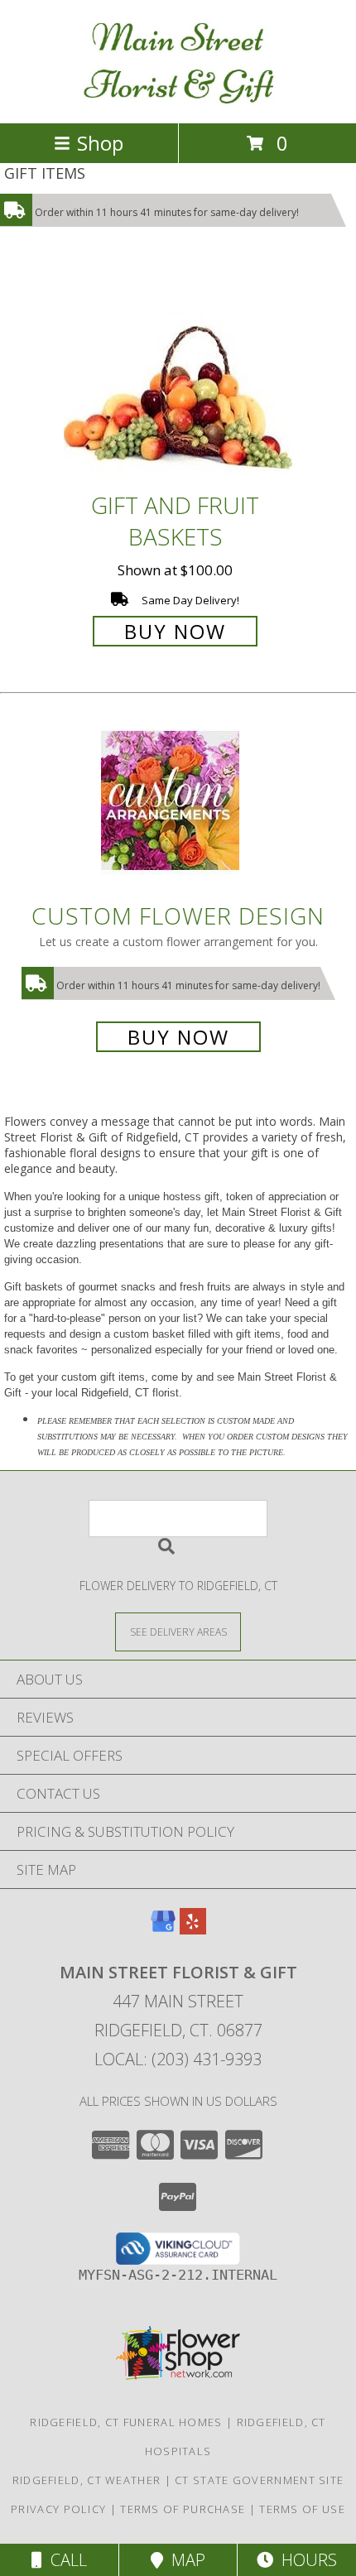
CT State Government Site (259, 2480)
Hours (305, 2560)
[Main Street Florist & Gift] (178, 99)
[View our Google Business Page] (163, 1929)
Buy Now (175, 631)
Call (65, 2560)
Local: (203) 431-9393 (178, 2059)
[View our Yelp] (193, 1929)
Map (184, 2560)
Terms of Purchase (183, 2509)
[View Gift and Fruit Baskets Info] (178, 375)
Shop (100, 143)
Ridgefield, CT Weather (87, 2480)
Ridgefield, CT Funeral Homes (126, 2422)
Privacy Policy (58, 2509)
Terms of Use (302, 2509)
